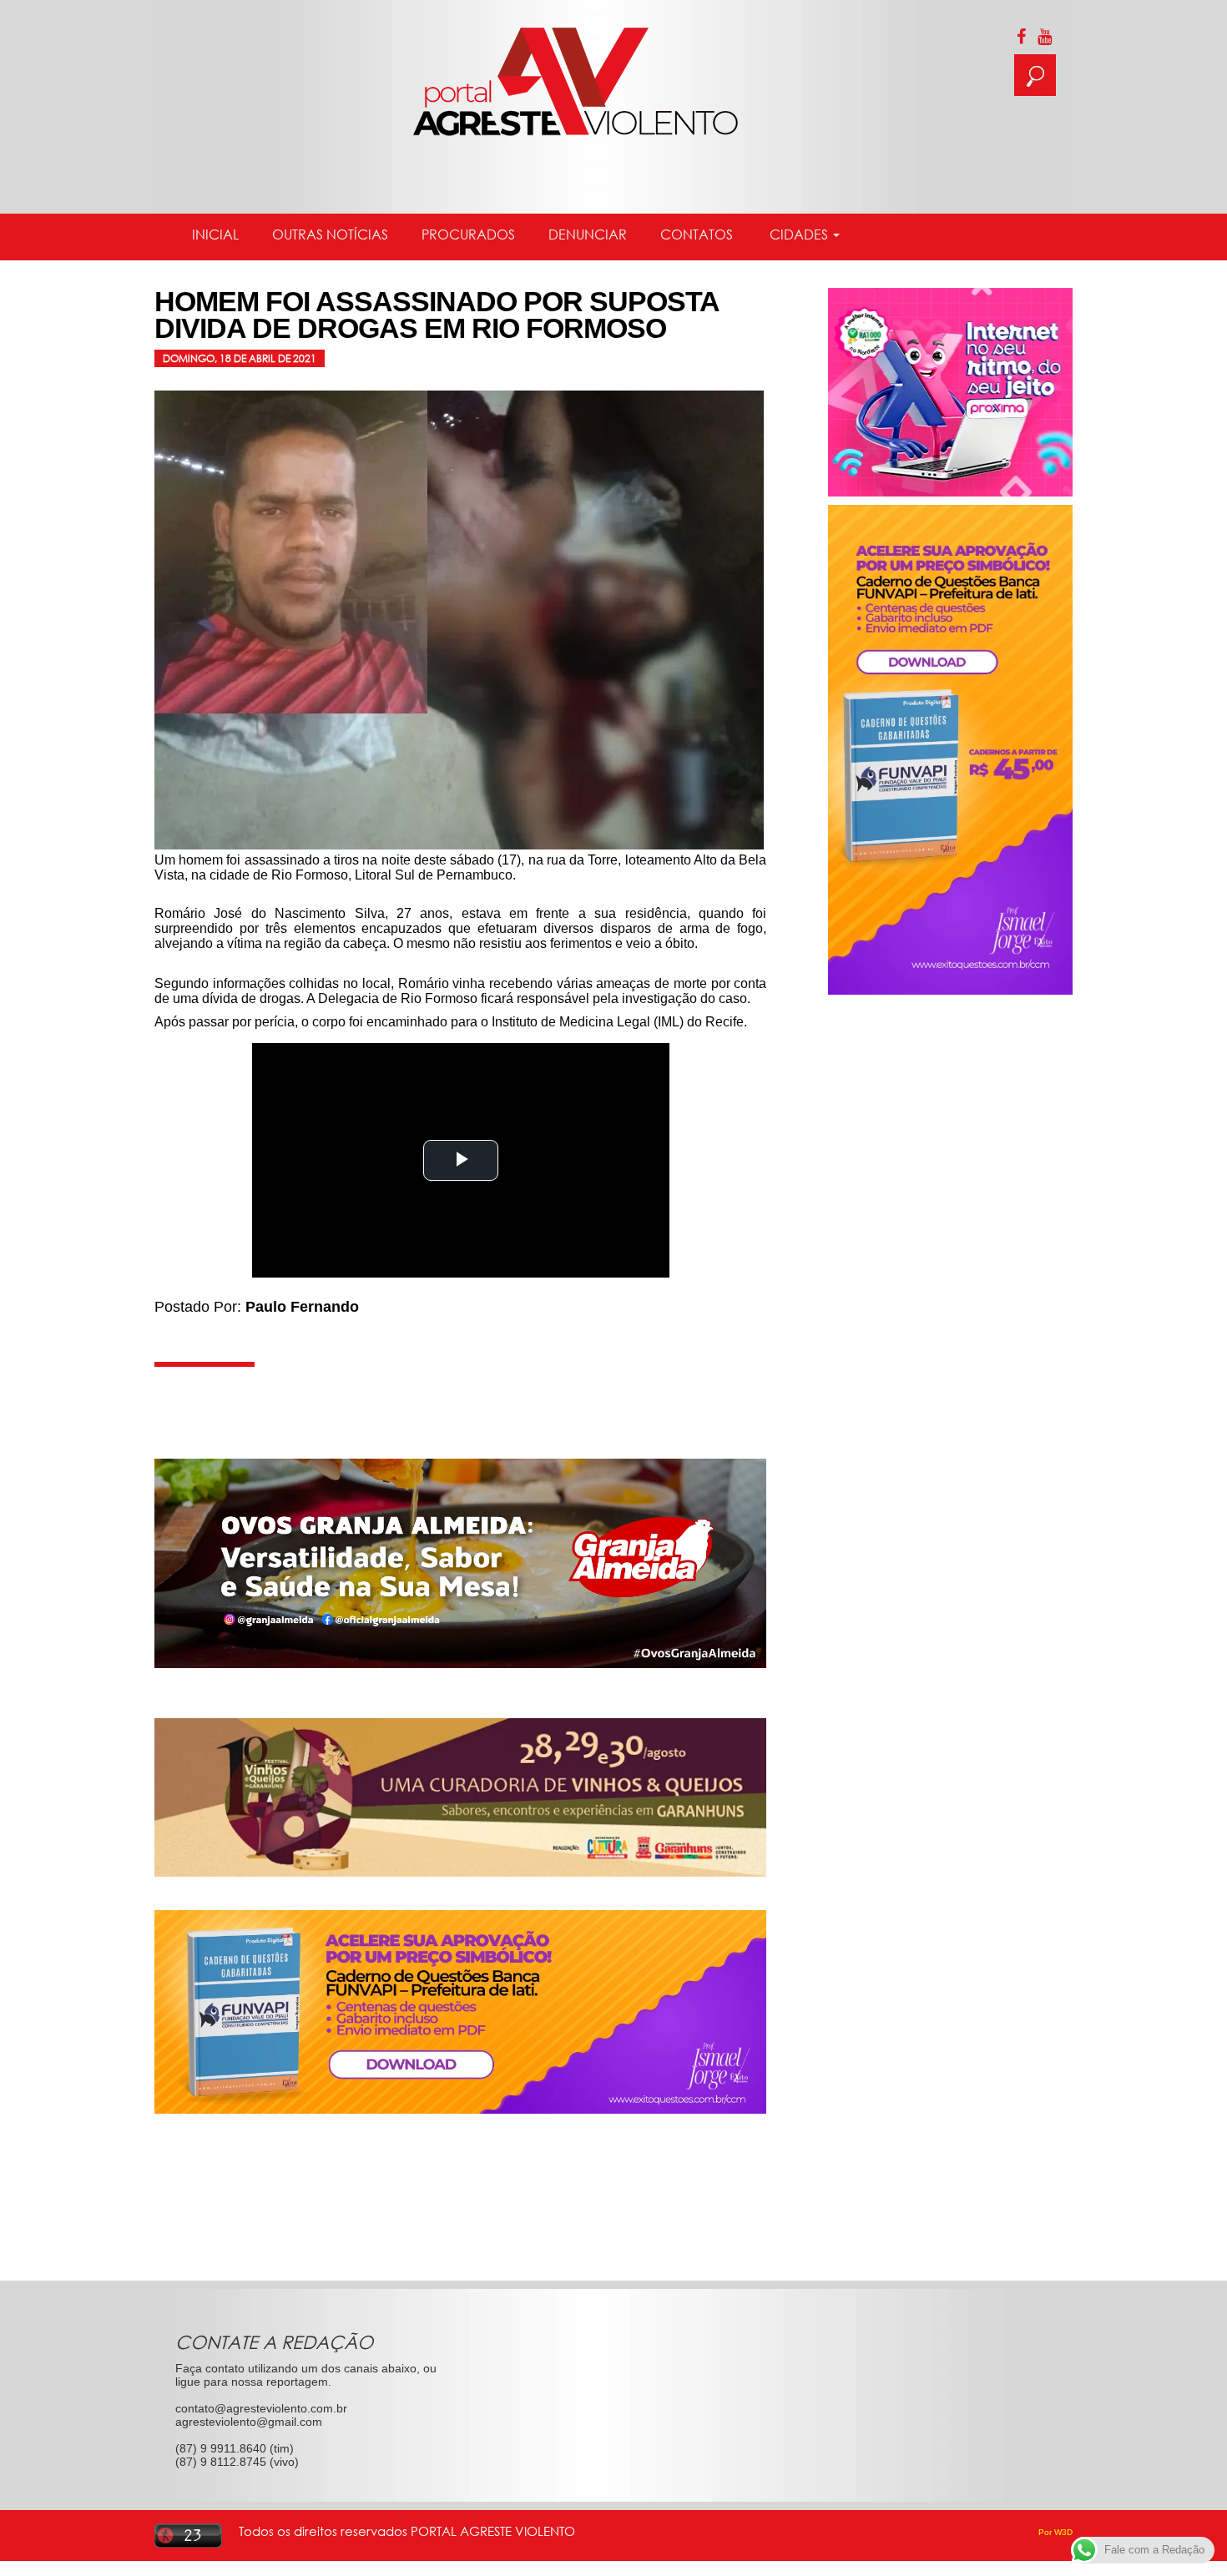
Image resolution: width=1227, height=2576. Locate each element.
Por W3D (1055, 2532)
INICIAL (215, 234)
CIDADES (799, 234)
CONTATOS (697, 234)
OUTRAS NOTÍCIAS (330, 234)
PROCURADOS (468, 234)
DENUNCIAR (588, 234)
